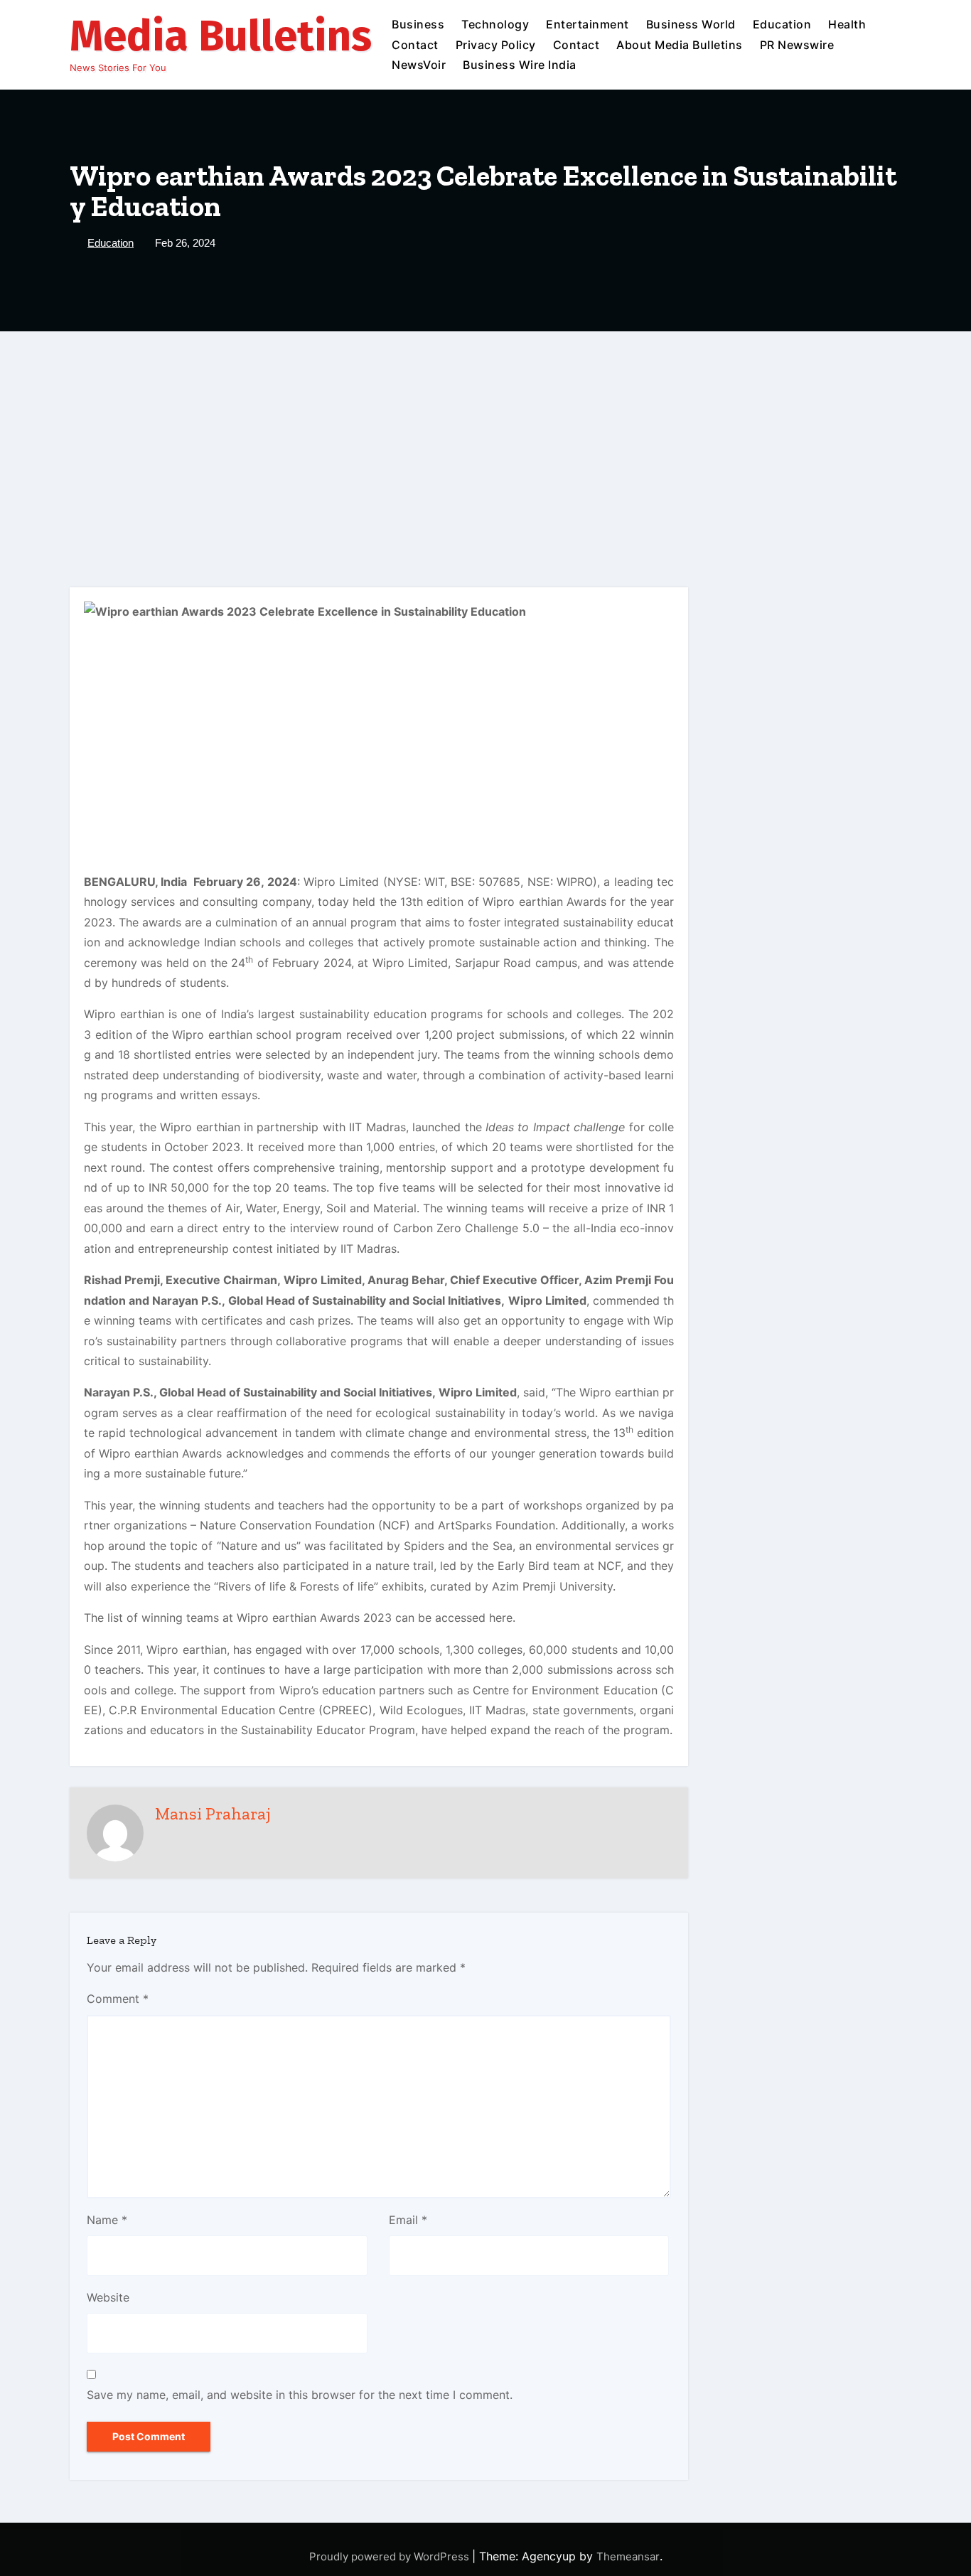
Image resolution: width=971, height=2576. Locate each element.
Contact (415, 45)
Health (847, 24)
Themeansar (628, 2556)
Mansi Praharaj (213, 1813)
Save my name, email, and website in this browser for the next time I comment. (300, 2395)
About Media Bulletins (680, 45)
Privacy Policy (496, 45)
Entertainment (588, 24)
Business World (691, 24)
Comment (118, 1999)
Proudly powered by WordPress (391, 2556)
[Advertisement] (485, 438)
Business (418, 24)
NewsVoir (419, 65)
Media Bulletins (221, 36)
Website (108, 2297)
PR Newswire (797, 45)
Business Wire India (520, 65)
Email (408, 2220)
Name (107, 2220)
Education (782, 24)
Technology (495, 24)
